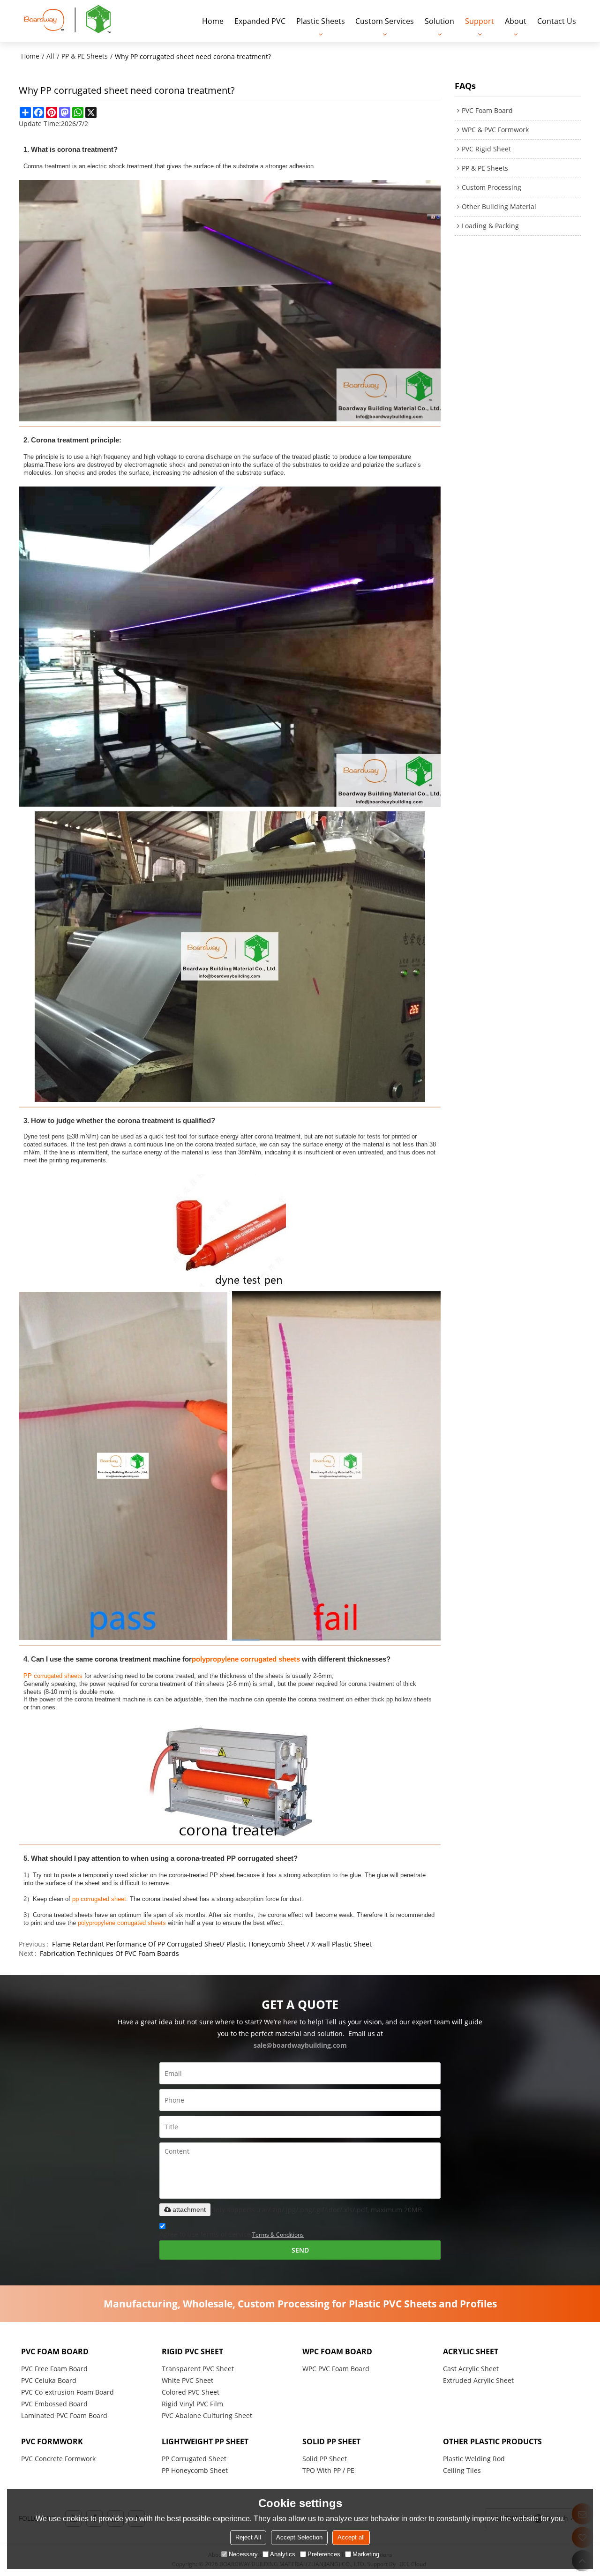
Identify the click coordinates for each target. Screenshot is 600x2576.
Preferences (324, 2554)
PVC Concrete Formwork (58, 2459)
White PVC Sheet (187, 2380)
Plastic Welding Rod (474, 2459)
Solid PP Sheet (325, 2459)
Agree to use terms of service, (232, 2234)
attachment (189, 2209)
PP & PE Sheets (85, 56)
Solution (439, 21)
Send (300, 2250)
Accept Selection (299, 2537)
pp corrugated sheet (99, 1899)
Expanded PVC (260, 21)
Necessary (243, 2554)
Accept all (351, 2537)
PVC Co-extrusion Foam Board (67, 2392)
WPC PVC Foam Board (336, 2369)
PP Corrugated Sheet (194, 2459)
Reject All (248, 2537)
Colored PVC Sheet (191, 2392)
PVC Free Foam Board (54, 2369)
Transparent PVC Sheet (198, 2369)
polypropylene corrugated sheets (246, 1659)
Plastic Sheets (321, 21)
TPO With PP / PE (328, 2470)
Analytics (283, 2554)
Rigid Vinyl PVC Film (192, 2404)
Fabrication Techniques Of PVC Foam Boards (109, 1953)
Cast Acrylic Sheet (471, 2369)
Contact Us (557, 21)
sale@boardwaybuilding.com (300, 2045)
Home (213, 21)
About (516, 21)
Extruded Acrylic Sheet (478, 2380)
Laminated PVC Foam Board (64, 2415)
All (50, 56)
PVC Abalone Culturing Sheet (207, 2415)
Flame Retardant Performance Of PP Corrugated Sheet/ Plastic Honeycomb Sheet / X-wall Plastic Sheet (212, 1944)
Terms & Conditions (278, 2235)
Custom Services (385, 21)
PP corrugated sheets (53, 1676)
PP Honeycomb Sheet (195, 2470)
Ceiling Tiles (462, 2470)
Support (480, 21)
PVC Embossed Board (54, 2404)
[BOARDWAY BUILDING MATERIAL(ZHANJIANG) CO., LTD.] (68, 21)
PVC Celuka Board (49, 2380)
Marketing (366, 2554)
